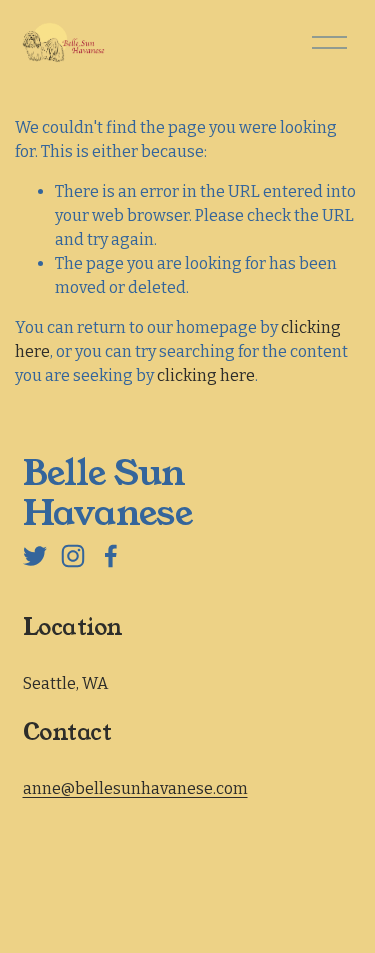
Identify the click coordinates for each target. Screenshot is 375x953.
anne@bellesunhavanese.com (135, 788)
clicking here (206, 375)
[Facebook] (111, 556)
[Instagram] (73, 556)
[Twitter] (35, 556)
